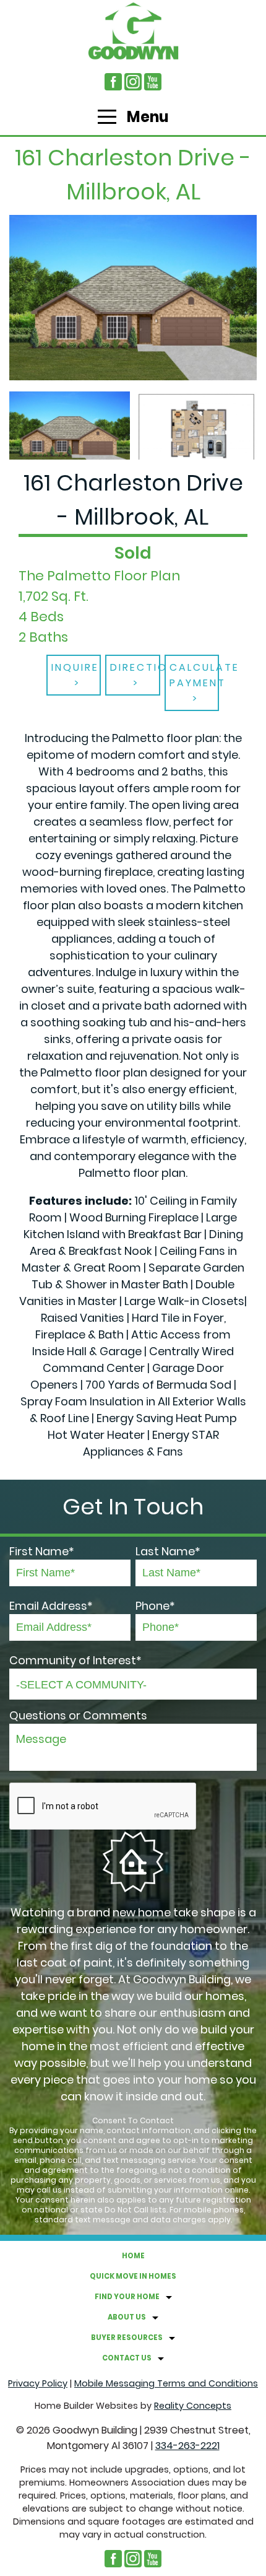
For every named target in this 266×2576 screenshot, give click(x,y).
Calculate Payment (195, 675)
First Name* (42, 1551)
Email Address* (51, 1606)
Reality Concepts (193, 2406)
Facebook (113, 82)
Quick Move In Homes (133, 2276)
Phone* (155, 1606)
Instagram (133, 82)
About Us (127, 2317)
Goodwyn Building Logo (133, 31)
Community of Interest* (75, 1660)
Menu (146, 117)
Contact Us (127, 2358)
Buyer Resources (127, 2338)
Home (133, 2256)
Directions (135, 667)
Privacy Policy (38, 2383)
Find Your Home (127, 2297)
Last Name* (168, 1551)
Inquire (75, 667)
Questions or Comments (78, 1715)
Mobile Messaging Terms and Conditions (166, 2383)
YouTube (153, 82)
